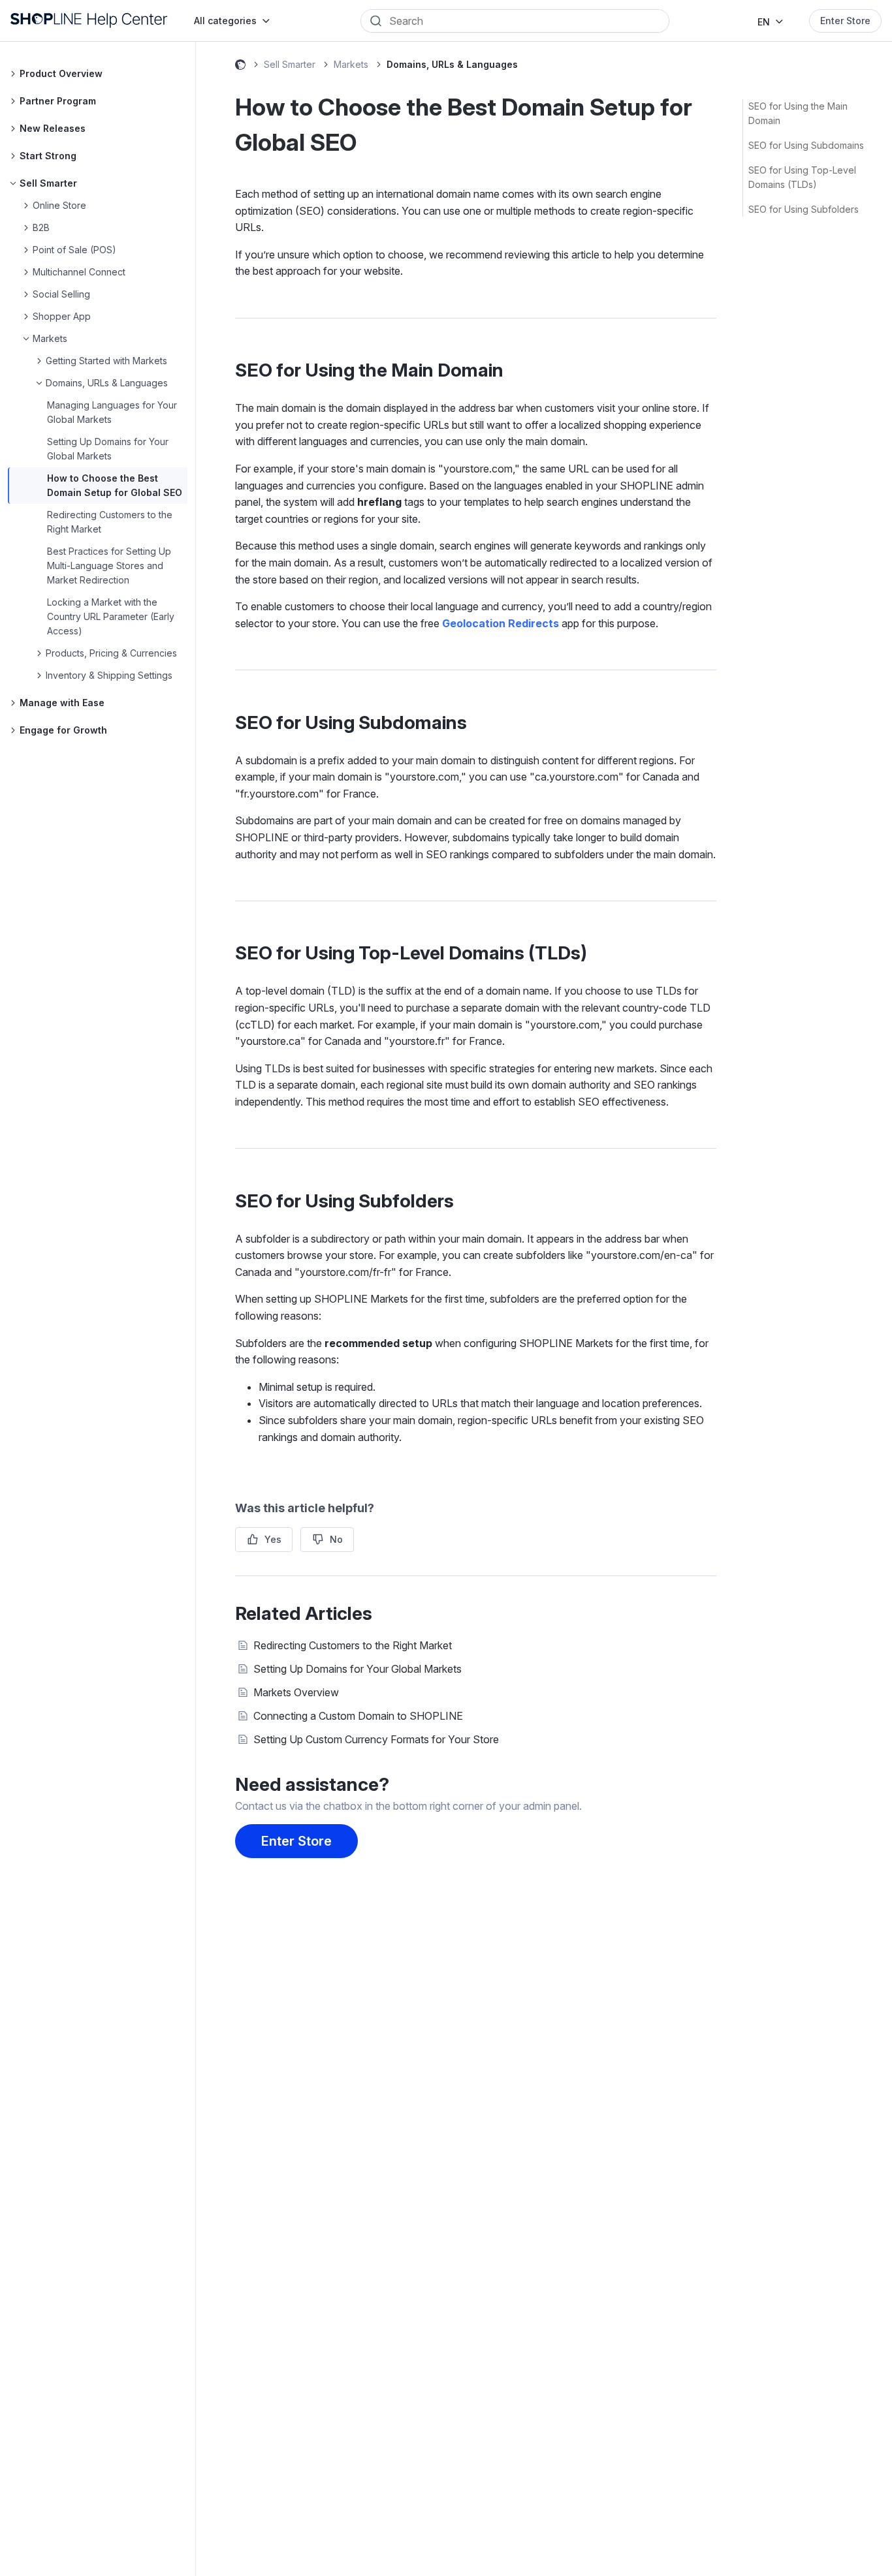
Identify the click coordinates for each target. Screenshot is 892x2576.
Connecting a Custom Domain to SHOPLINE (358, 1716)
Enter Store (845, 21)
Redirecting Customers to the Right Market (353, 1645)
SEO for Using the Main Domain (798, 113)
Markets (351, 64)
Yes (273, 1539)
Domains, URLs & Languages (452, 64)
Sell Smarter (290, 64)
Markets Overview (296, 1692)
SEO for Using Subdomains (806, 145)
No (336, 1539)
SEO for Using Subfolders (804, 209)
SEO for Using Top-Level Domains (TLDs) (802, 177)
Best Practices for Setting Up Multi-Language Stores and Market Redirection (109, 566)
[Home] (89, 21)
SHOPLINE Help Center (240, 67)
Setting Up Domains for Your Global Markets (358, 1669)
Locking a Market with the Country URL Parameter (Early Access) (111, 616)
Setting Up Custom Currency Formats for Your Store (376, 1739)
